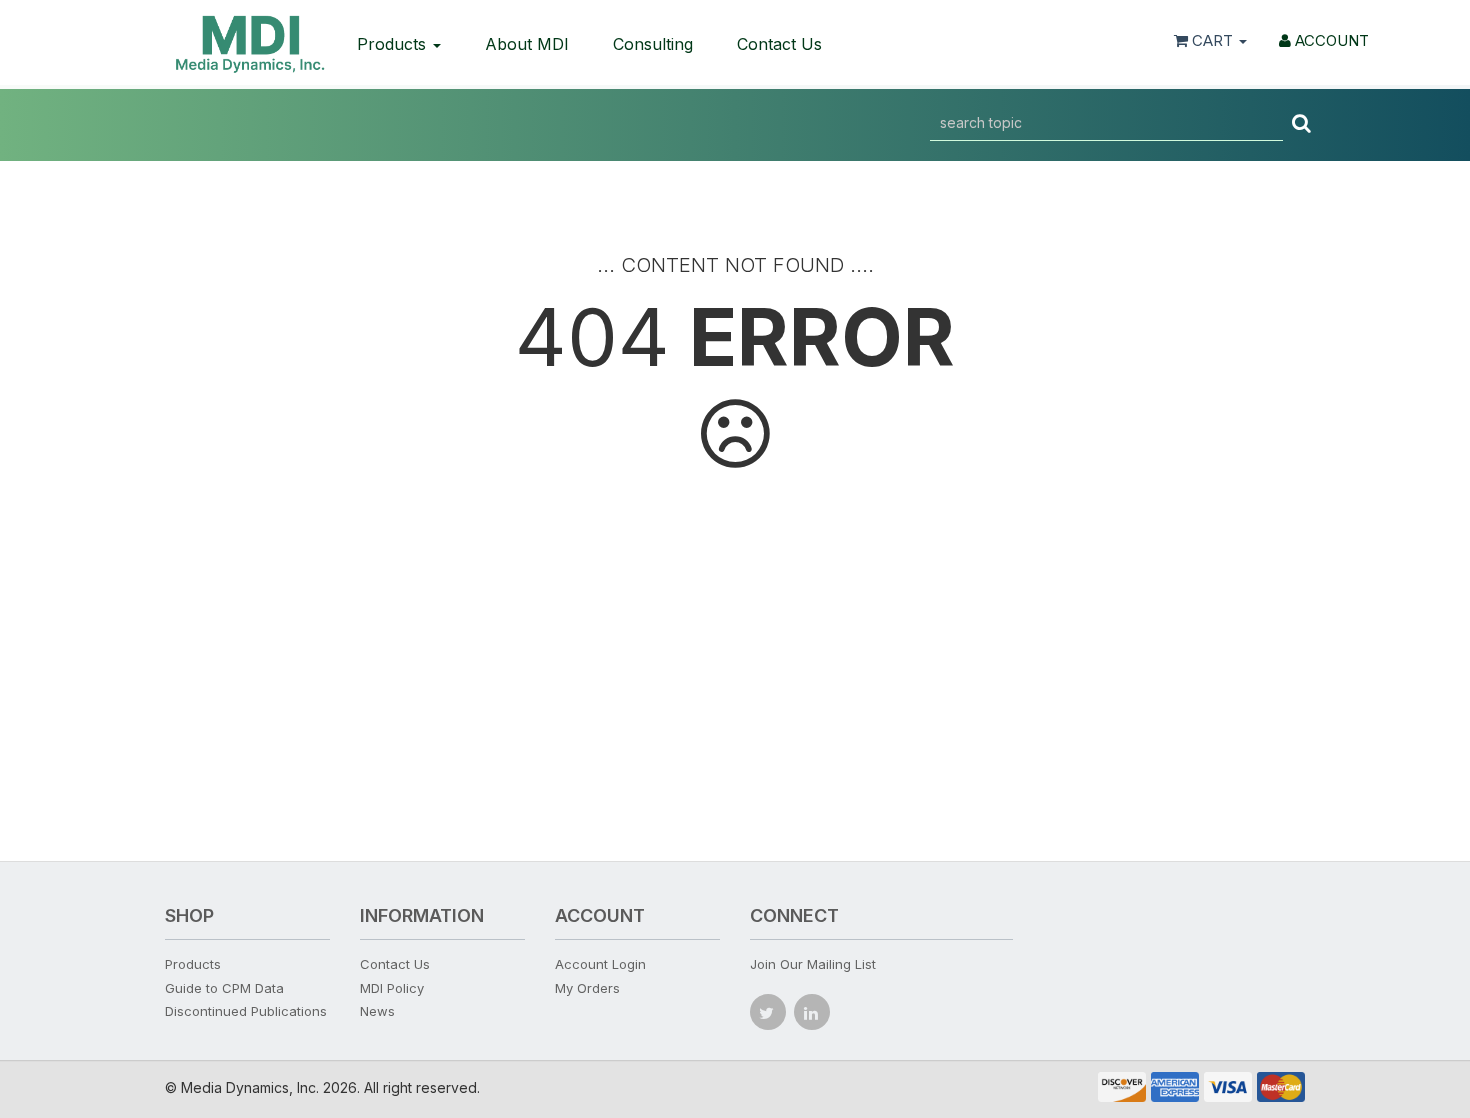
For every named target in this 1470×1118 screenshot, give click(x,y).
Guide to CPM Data (224, 988)
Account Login (600, 964)
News (377, 1011)
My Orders (587, 988)
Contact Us (779, 44)
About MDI (527, 44)
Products (394, 44)
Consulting (653, 44)
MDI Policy (392, 988)
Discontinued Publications (246, 1011)
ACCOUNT (1330, 40)
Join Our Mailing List (813, 964)
